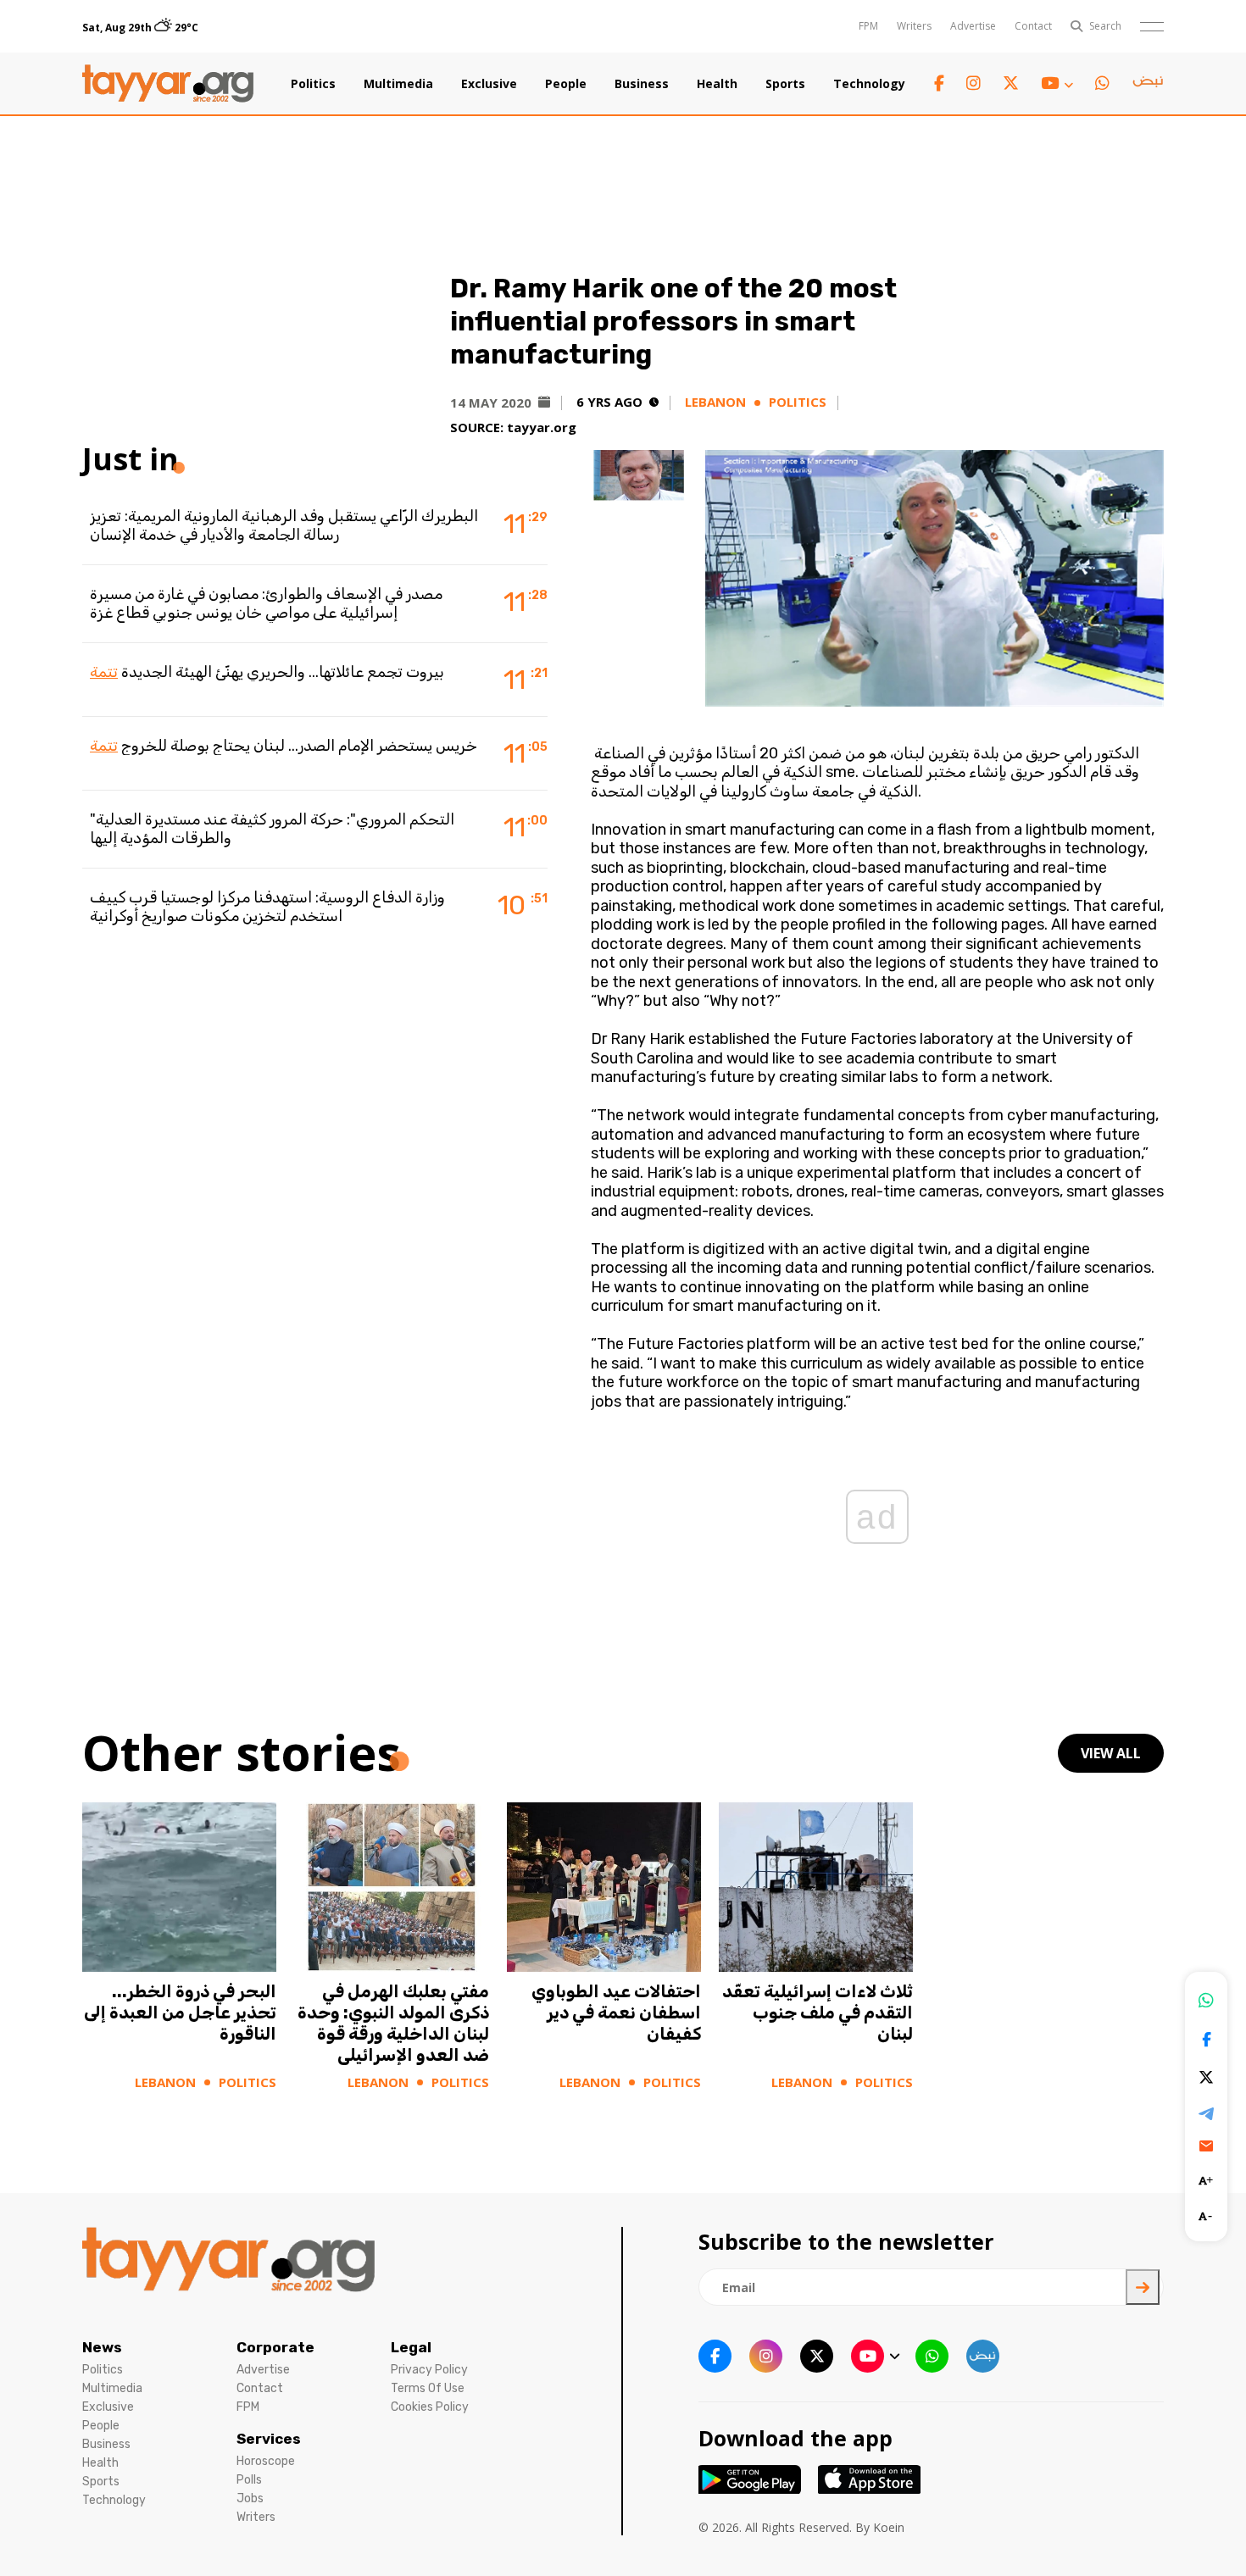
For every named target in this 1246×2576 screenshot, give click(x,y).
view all (1111, 1753)
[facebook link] (939, 83)
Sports (785, 84)
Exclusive (489, 84)
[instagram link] (973, 83)
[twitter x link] (1011, 83)
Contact (1033, 26)
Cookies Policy (430, 2407)
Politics (313, 84)
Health (717, 84)
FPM (868, 26)
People (566, 84)
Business (642, 84)
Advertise (973, 26)
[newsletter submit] (1143, 2287)
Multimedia (398, 84)
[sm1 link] (1148, 84)
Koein (889, 2527)
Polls (249, 2480)
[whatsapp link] (1102, 83)
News (102, 2347)
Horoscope (266, 2461)
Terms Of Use (428, 2388)
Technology (869, 84)
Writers (914, 26)
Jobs (250, 2498)
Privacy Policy (429, 2370)
